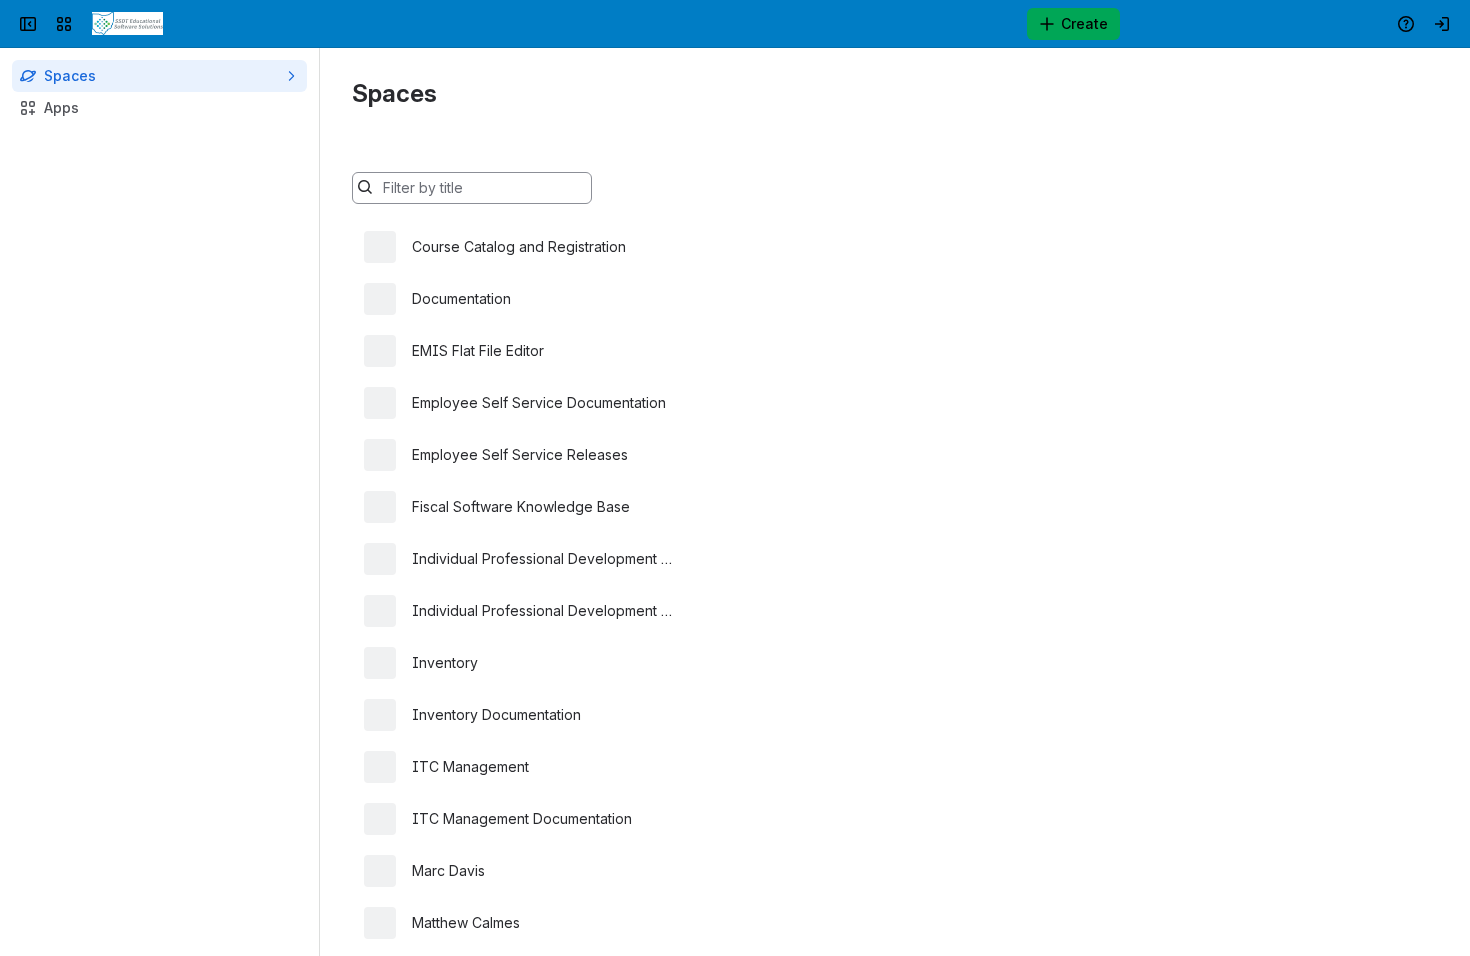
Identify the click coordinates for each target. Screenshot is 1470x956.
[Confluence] (127, 24)
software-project (828, 766)
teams (725, 246)
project (729, 766)
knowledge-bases (766, 506)
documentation (755, 298)
